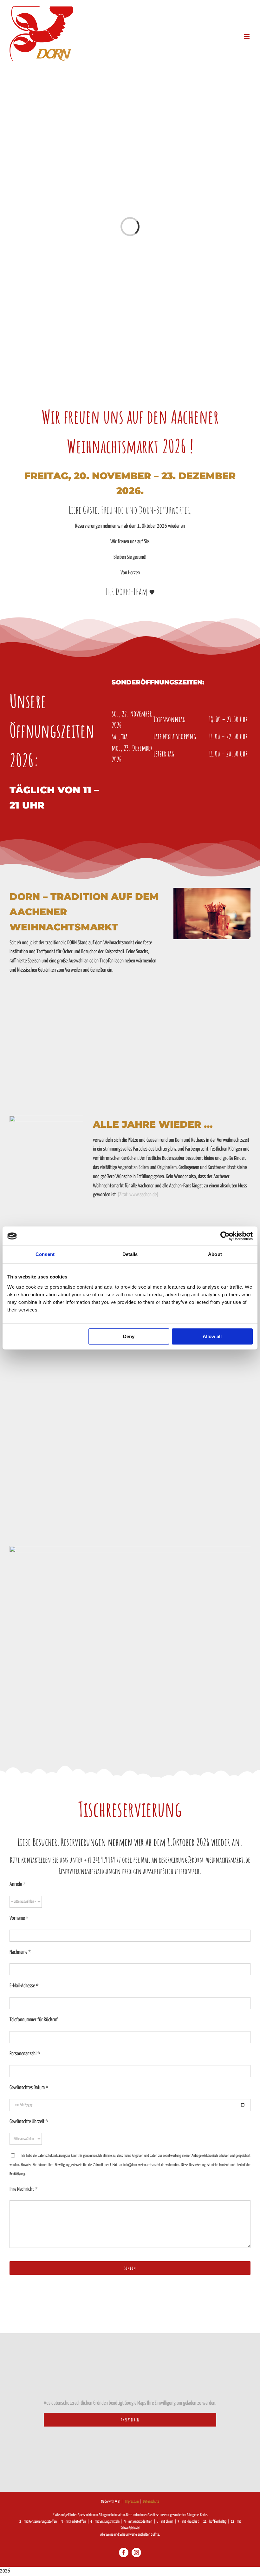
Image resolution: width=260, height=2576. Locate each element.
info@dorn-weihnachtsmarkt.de (144, 2165)
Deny (129, 1336)
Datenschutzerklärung (52, 2156)
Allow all (212, 1336)
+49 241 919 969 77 (102, 1860)
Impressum (132, 2502)
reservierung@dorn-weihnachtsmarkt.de (205, 1860)
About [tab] (215, 1254)
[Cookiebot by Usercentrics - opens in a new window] (225, 1236)
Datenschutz (151, 2502)
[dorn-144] (212, 891)
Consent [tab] (45, 1254)
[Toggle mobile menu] (247, 37)
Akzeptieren (130, 2420)
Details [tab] (130, 1254)
